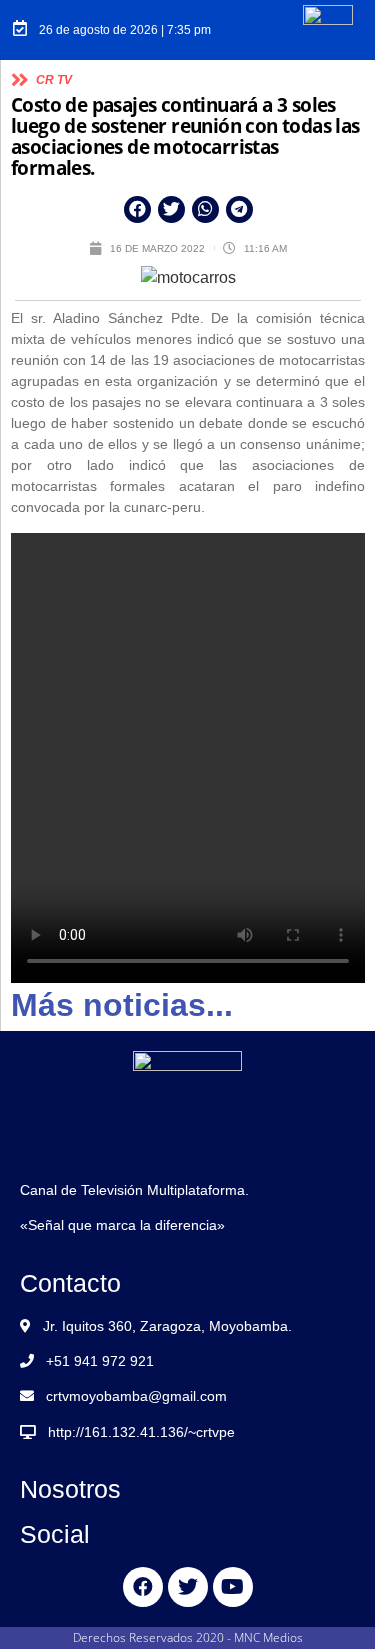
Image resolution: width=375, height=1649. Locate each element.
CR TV (54, 80)
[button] (137, 209)
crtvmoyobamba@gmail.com (136, 1396)
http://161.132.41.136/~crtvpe (141, 1432)
